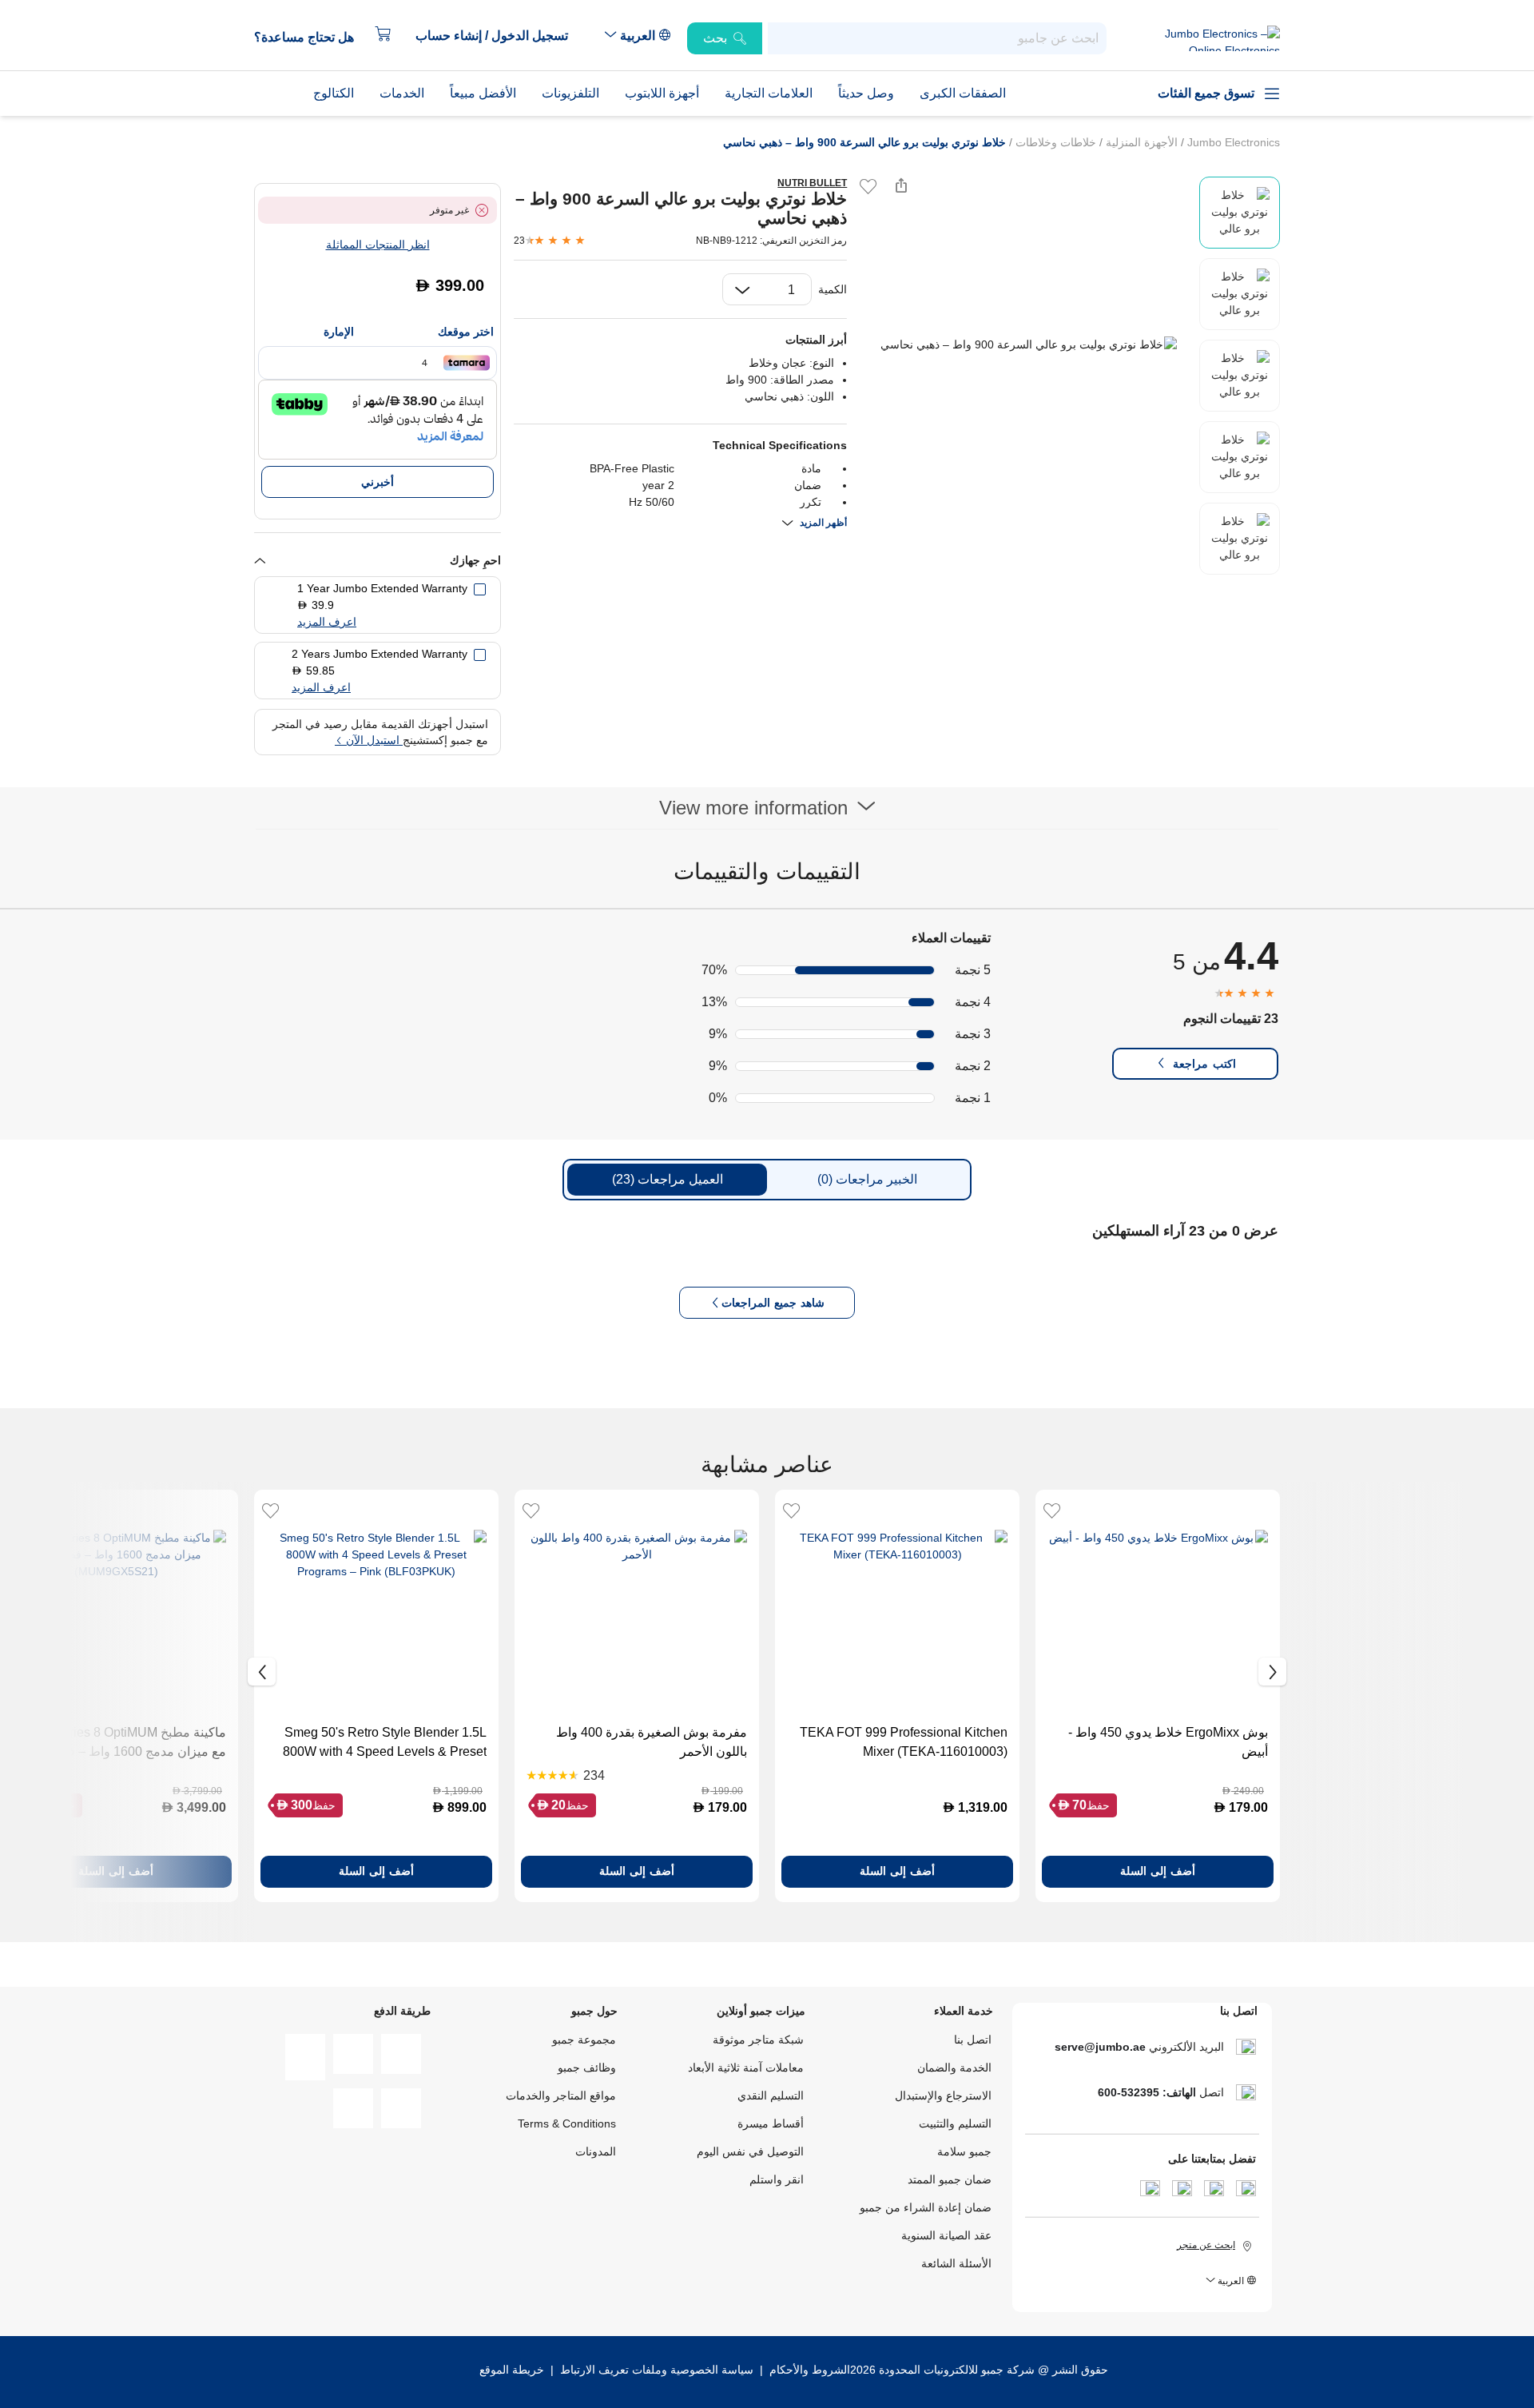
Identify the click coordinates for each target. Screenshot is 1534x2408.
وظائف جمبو (587, 2068)
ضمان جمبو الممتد (950, 2179)
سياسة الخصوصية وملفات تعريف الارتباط (657, 2370)
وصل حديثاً (866, 93)
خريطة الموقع (512, 2370)
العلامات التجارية (769, 93)
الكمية (833, 289)
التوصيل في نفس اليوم (750, 2151)
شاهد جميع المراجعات (773, 1303)
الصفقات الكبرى (963, 93)
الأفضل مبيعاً (483, 93)
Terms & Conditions (567, 2123)
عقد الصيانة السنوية (946, 2235)
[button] (500, 36)
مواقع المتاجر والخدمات (561, 2096)
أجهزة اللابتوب (662, 93)
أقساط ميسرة (771, 2123)
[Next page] (1183, 344)
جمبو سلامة (964, 2151)
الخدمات (402, 93)
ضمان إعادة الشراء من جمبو (926, 2207)
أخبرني (378, 482)
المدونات (596, 2151)
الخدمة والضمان (954, 2068)
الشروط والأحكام (808, 2370)
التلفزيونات (570, 93)
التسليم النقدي (771, 2096)
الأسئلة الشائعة (956, 2263)
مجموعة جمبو (584, 2040)
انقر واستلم (777, 2179)
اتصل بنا (973, 2040)
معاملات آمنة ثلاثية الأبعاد (746, 2068)
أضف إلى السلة (1158, 1871)
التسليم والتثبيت (955, 2123)
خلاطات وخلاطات (1054, 142)
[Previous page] (872, 344)
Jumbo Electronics (1232, 142)
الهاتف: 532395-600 (1147, 2092)
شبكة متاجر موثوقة (758, 2040)
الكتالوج (334, 93)
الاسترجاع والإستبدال (943, 2096)
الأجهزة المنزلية (1140, 142)
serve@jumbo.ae (1100, 2047)
